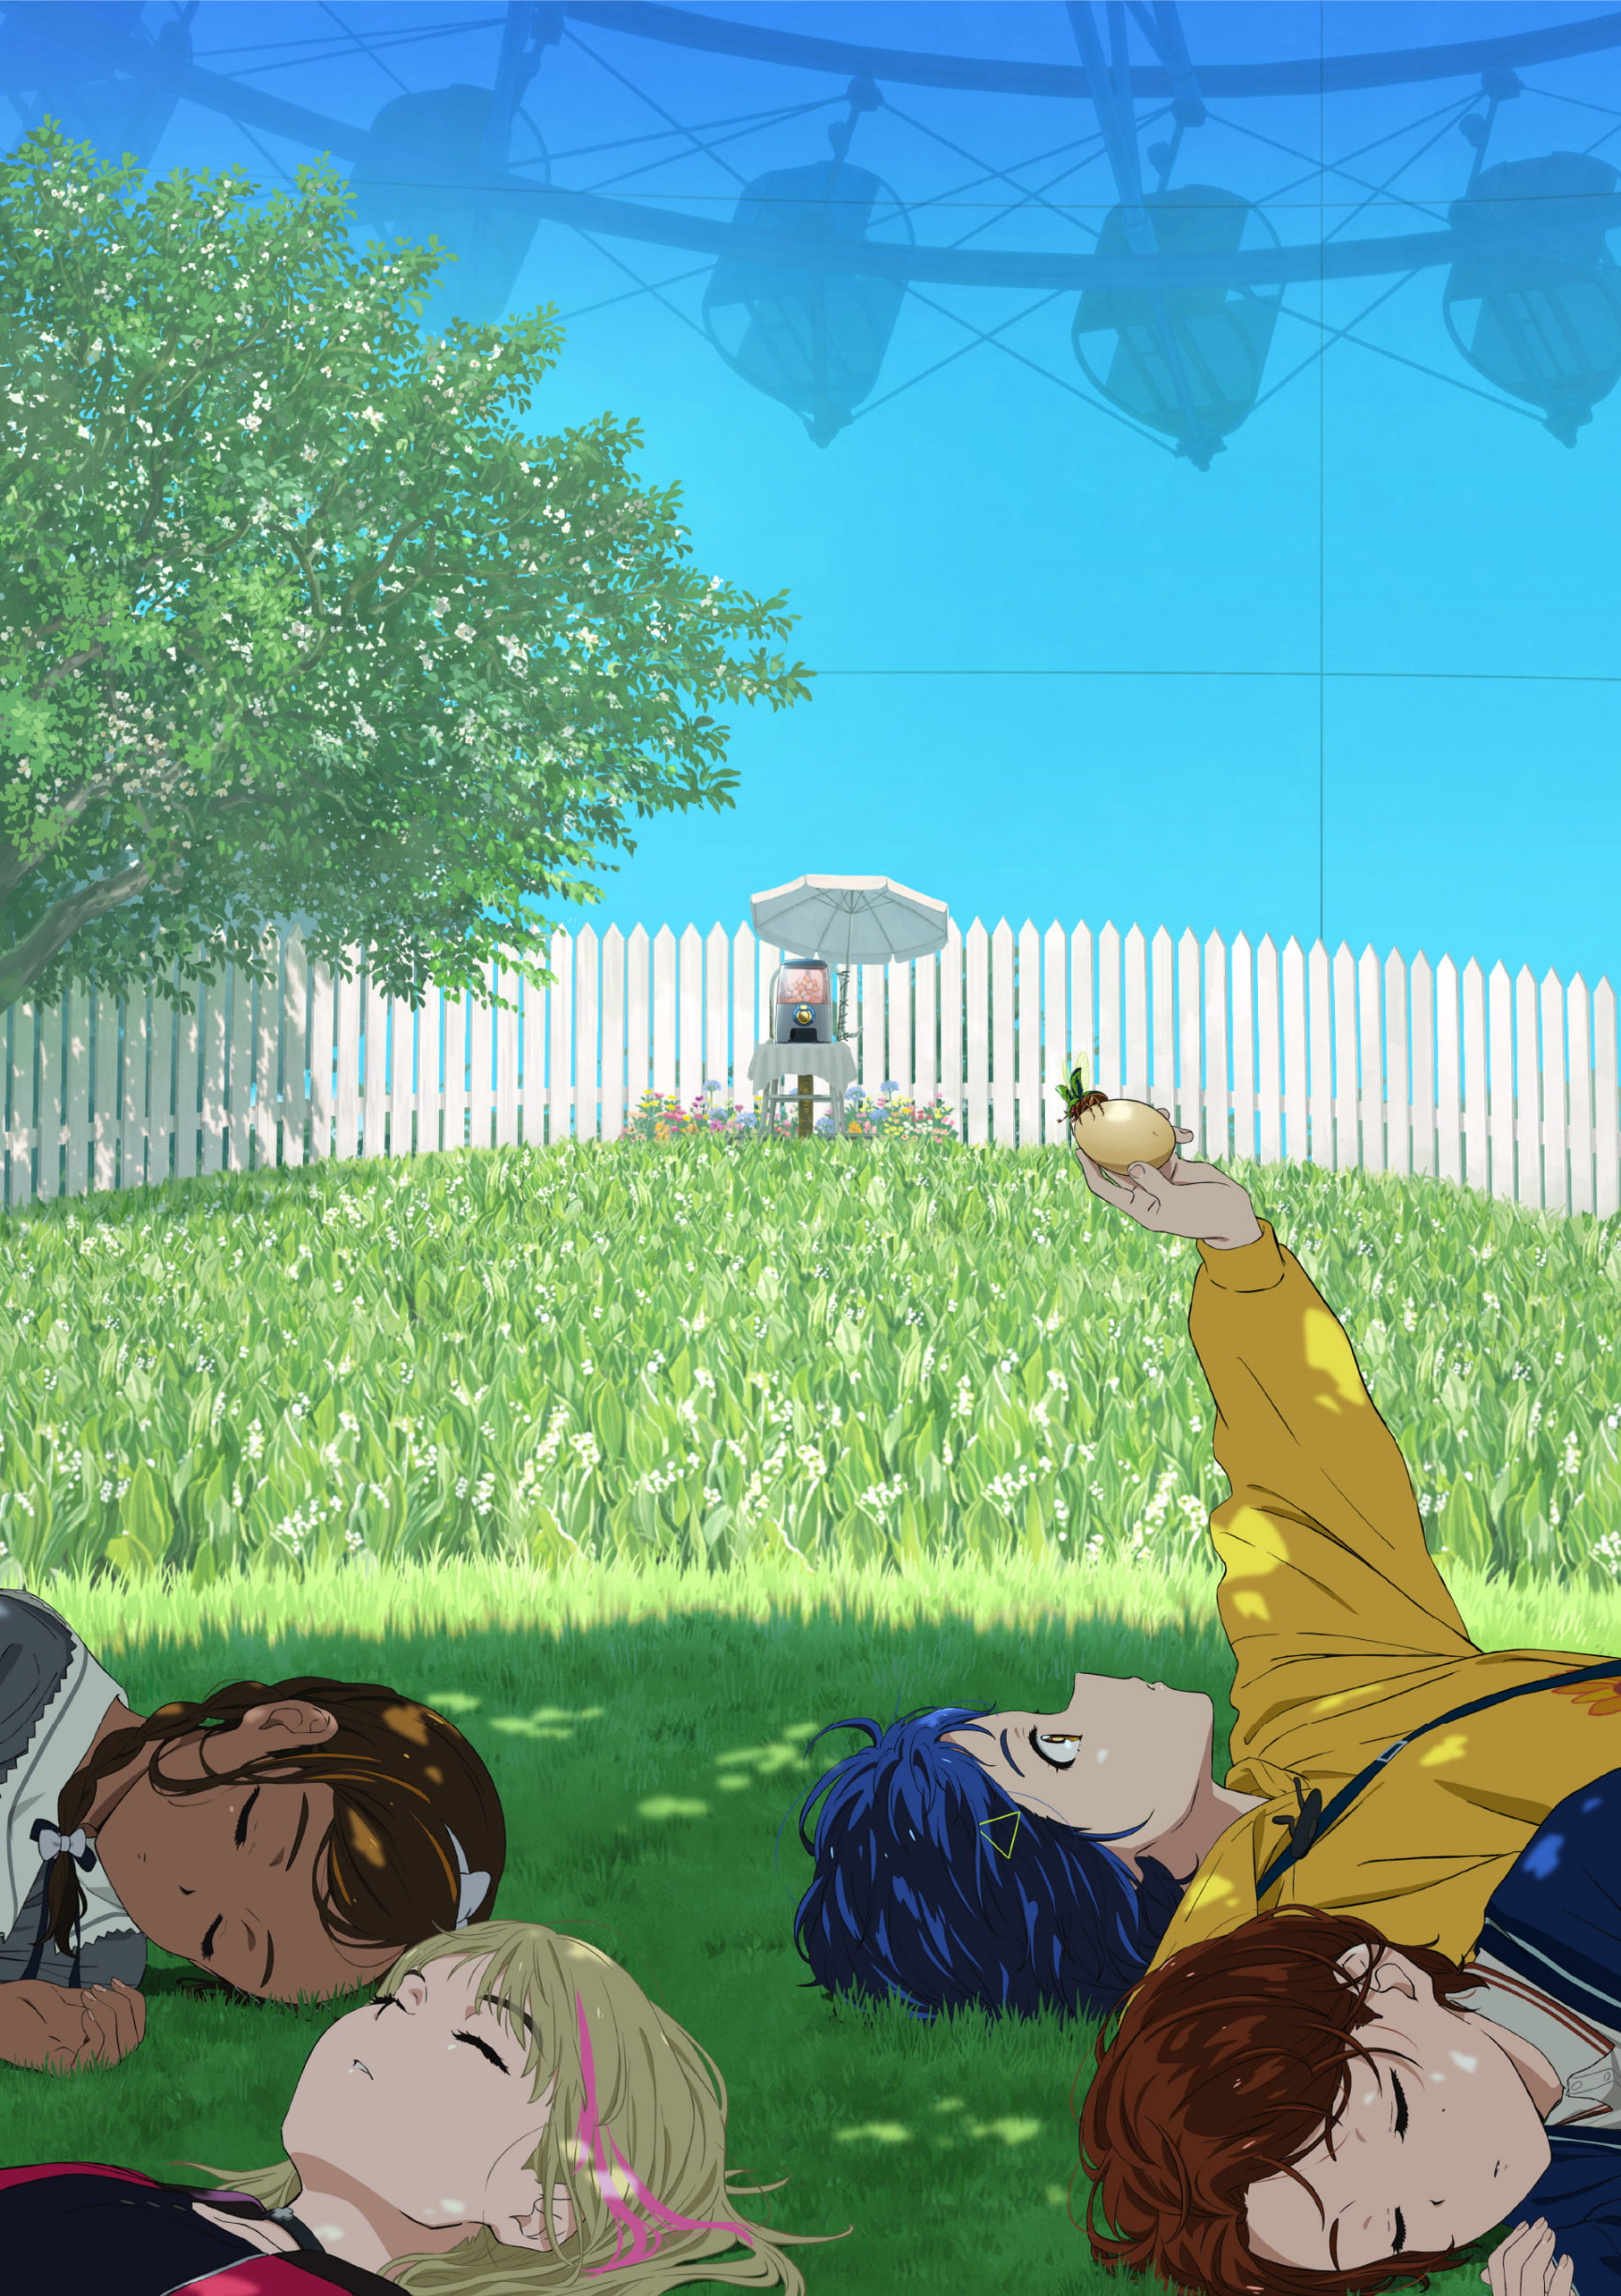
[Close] (1565, 58)
